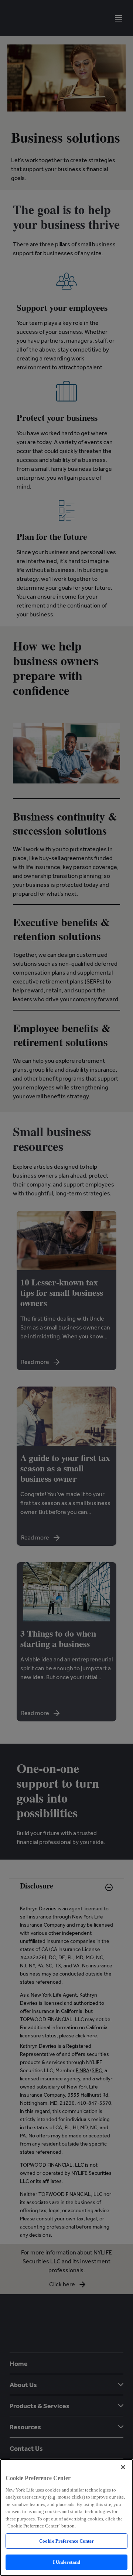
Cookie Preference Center (66, 2541)
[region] (66, 2517)
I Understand (67, 2562)
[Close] (123, 2467)
